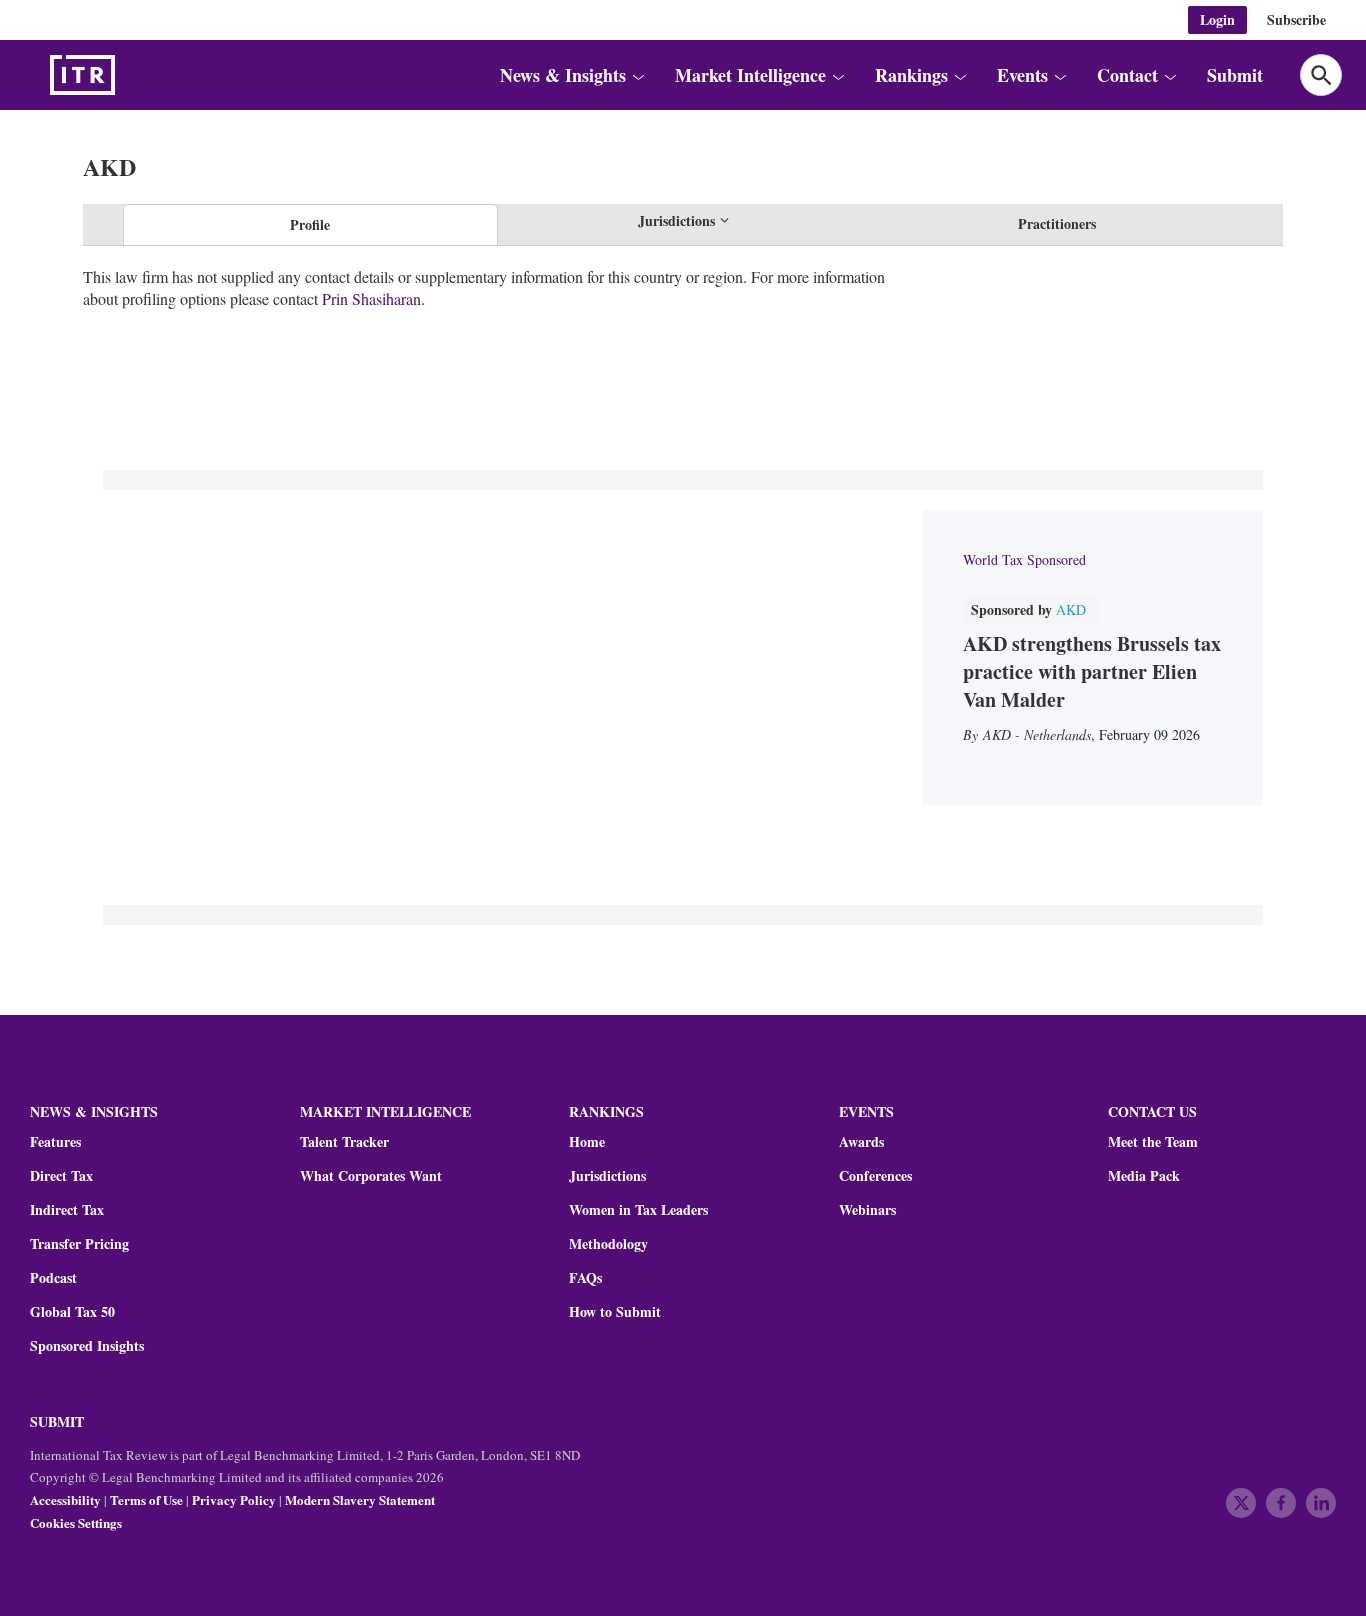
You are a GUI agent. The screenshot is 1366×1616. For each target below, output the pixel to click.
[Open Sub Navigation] (637, 75)
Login (1217, 19)
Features (55, 1142)
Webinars (867, 1210)
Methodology (608, 1244)
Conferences (875, 1176)
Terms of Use (146, 1499)
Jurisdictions (607, 1176)
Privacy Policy (234, 1499)
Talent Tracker (344, 1142)
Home (587, 1142)
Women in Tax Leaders (638, 1210)
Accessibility (65, 1499)
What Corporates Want (371, 1176)
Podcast (53, 1278)
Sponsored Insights (87, 1346)
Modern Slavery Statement (360, 1499)
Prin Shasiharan (371, 298)
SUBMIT (57, 1421)
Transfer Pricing (79, 1244)
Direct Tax (61, 1176)
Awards (861, 1142)
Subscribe (1296, 19)
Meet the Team (1153, 1142)
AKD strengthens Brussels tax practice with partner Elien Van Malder (1092, 671)
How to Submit (615, 1312)
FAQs (585, 1278)
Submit (1235, 75)
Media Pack (1144, 1176)
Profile (310, 224)
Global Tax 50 (72, 1312)
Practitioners (1057, 223)
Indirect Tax (67, 1210)
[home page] (130, 75)
